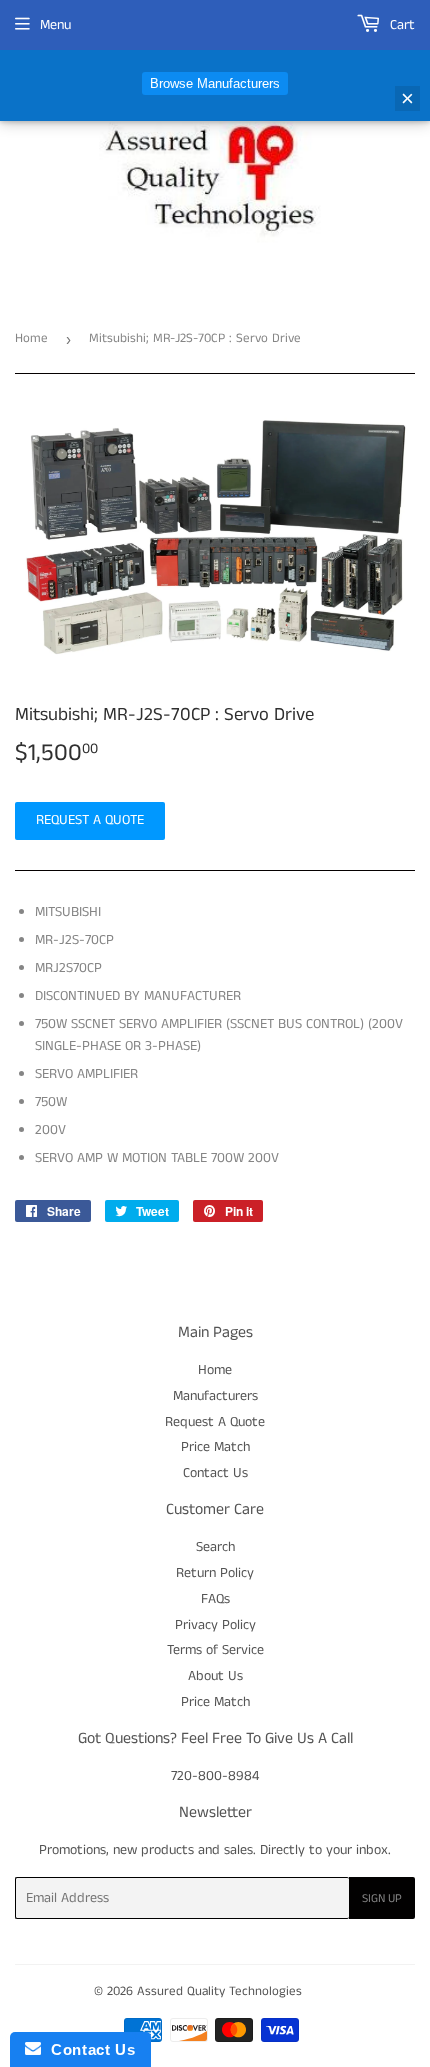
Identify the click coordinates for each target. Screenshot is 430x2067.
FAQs (215, 1599)
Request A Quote (215, 1422)
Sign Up (382, 1898)
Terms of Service (215, 1650)
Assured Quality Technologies (219, 1991)
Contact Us (215, 1473)
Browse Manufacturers (215, 83)
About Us (215, 1676)
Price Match (215, 1447)
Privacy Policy (215, 1625)
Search (215, 1547)
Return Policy (215, 1573)
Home (31, 338)
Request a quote (90, 820)
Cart (400, 25)
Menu (55, 25)
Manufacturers (215, 1396)
